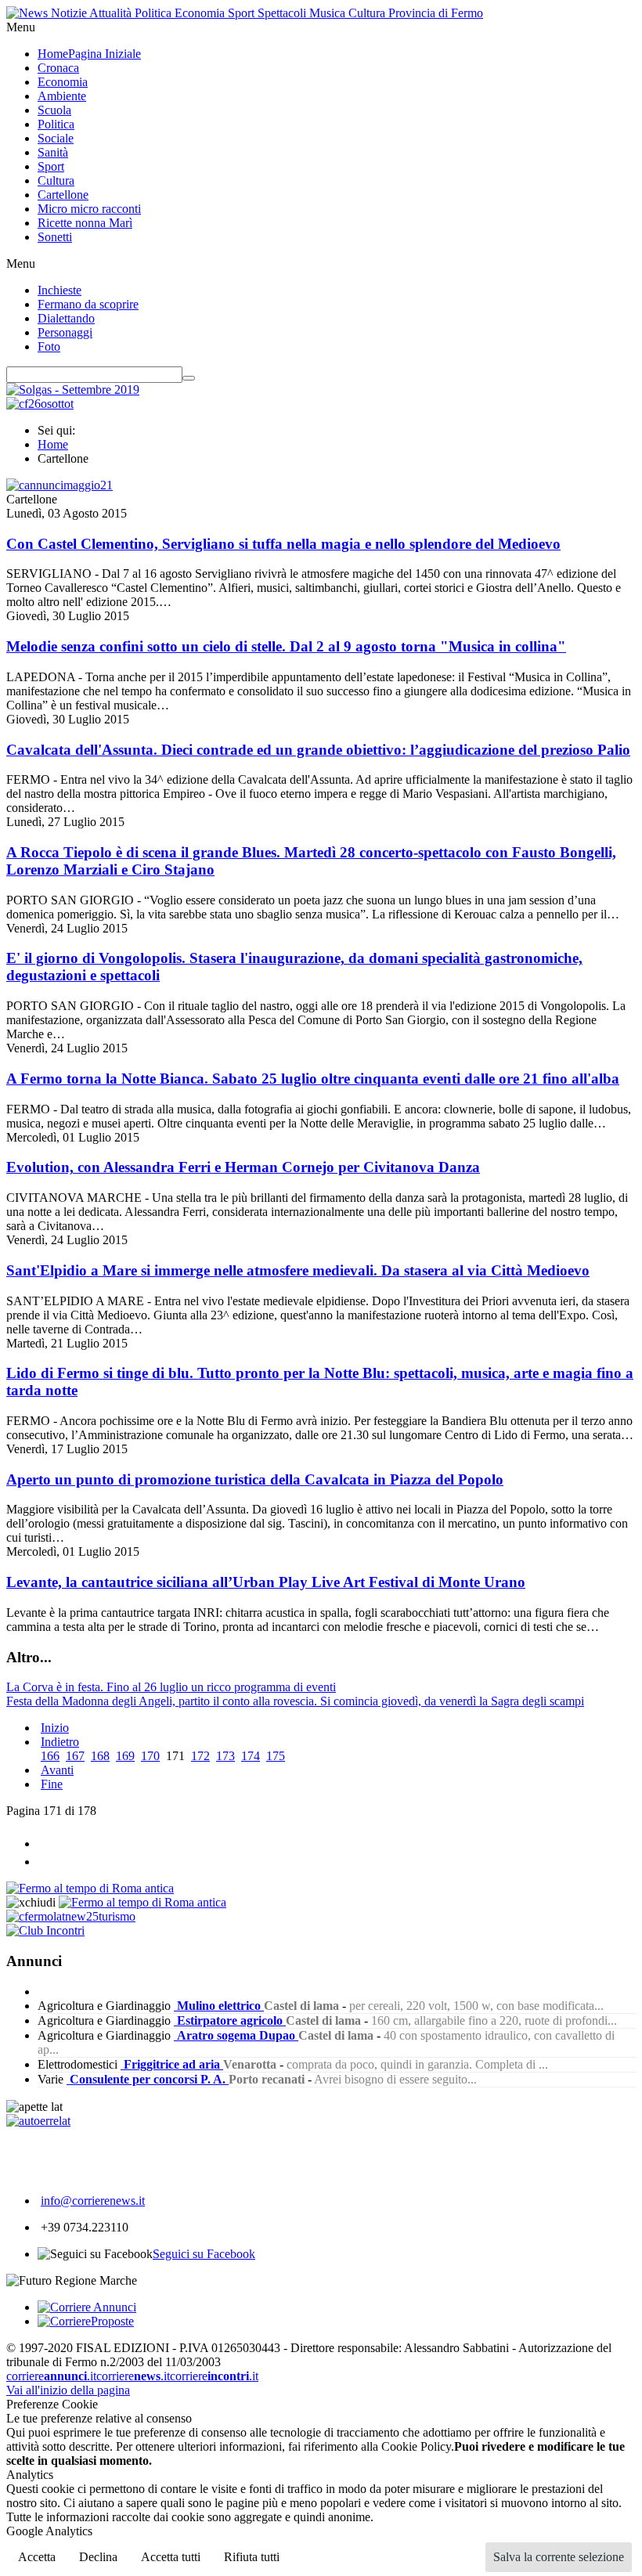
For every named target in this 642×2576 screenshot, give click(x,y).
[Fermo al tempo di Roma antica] (90, 1888)
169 (125, 1756)
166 (50, 1756)
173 (225, 1756)
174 (251, 1756)
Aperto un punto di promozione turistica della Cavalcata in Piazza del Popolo (255, 1479)
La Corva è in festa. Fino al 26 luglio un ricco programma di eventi (171, 1687)
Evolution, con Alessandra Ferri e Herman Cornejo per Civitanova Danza (243, 1167)
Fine (52, 1784)
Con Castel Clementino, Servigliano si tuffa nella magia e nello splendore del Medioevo (283, 544)
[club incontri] (45, 1930)
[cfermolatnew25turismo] (71, 1916)
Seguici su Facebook (204, 2254)
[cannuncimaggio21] (60, 485)
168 (100, 1756)
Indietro (60, 1742)
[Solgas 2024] (73, 390)
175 (276, 1756)
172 (200, 1756)
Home (53, 444)
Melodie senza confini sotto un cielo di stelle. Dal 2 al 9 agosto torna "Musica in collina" (286, 646)
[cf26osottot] (40, 404)
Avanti (57, 1770)
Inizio (55, 1728)
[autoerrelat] (38, 2121)
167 (75, 1756)
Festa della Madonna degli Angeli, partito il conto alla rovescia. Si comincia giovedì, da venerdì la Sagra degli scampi (295, 1701)
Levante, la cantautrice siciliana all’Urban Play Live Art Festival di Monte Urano (266, 1582)
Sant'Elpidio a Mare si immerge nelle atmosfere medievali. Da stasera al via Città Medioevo (298, 1270)
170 (150, 1756)
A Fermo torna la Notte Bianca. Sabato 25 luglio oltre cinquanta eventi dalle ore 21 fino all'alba (313, 1079)
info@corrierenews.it (93, 2201)
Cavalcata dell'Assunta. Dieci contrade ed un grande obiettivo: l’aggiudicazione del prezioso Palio (318, 750)
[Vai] (189, 378)
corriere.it (51, 2376)
